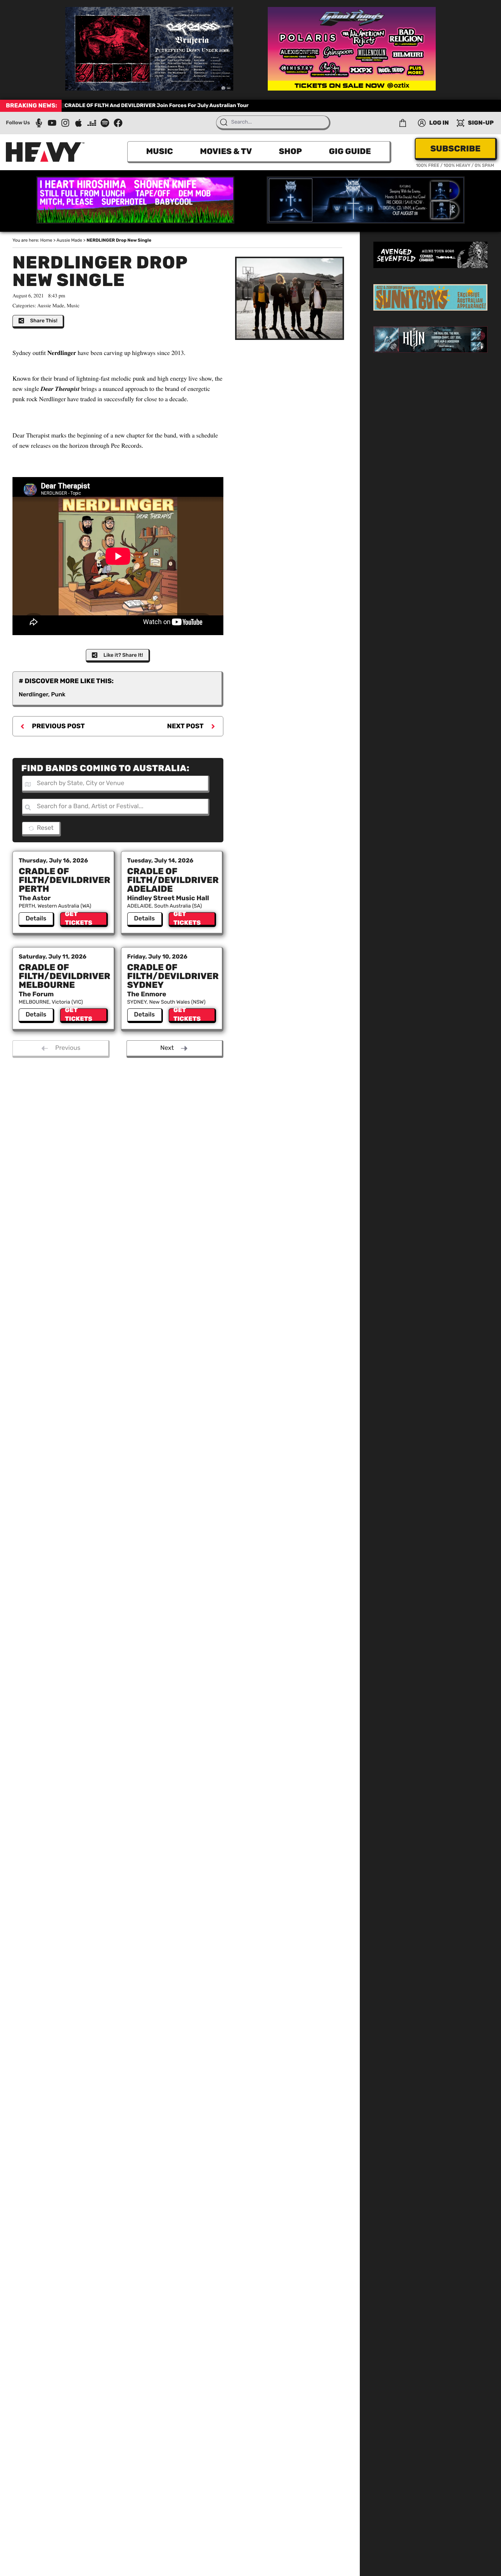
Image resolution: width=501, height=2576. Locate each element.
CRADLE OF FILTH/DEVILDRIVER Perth (65, 880)
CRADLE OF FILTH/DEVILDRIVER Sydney (173, 976)
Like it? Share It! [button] (123, 655)
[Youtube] (52, 123)
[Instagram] (65, 123)
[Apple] (78, 123)
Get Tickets (79, 919)
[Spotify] (105, 123)
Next (167, 1048)
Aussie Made (69, 240)
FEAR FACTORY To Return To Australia (112, 105)
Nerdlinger (33, 694)
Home (46, 240)
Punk (58, 694)
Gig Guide (350, 151)
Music (160, 151)
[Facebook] (118, 123)
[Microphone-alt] (39, 123)
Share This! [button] (44, 321)
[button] (403, 123)
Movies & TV (226, 151)
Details (36, 919)
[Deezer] (92, 123)
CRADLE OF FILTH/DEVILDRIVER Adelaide (173, 880)
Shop (290, 151)
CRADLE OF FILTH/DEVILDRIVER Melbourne (65, 976)
